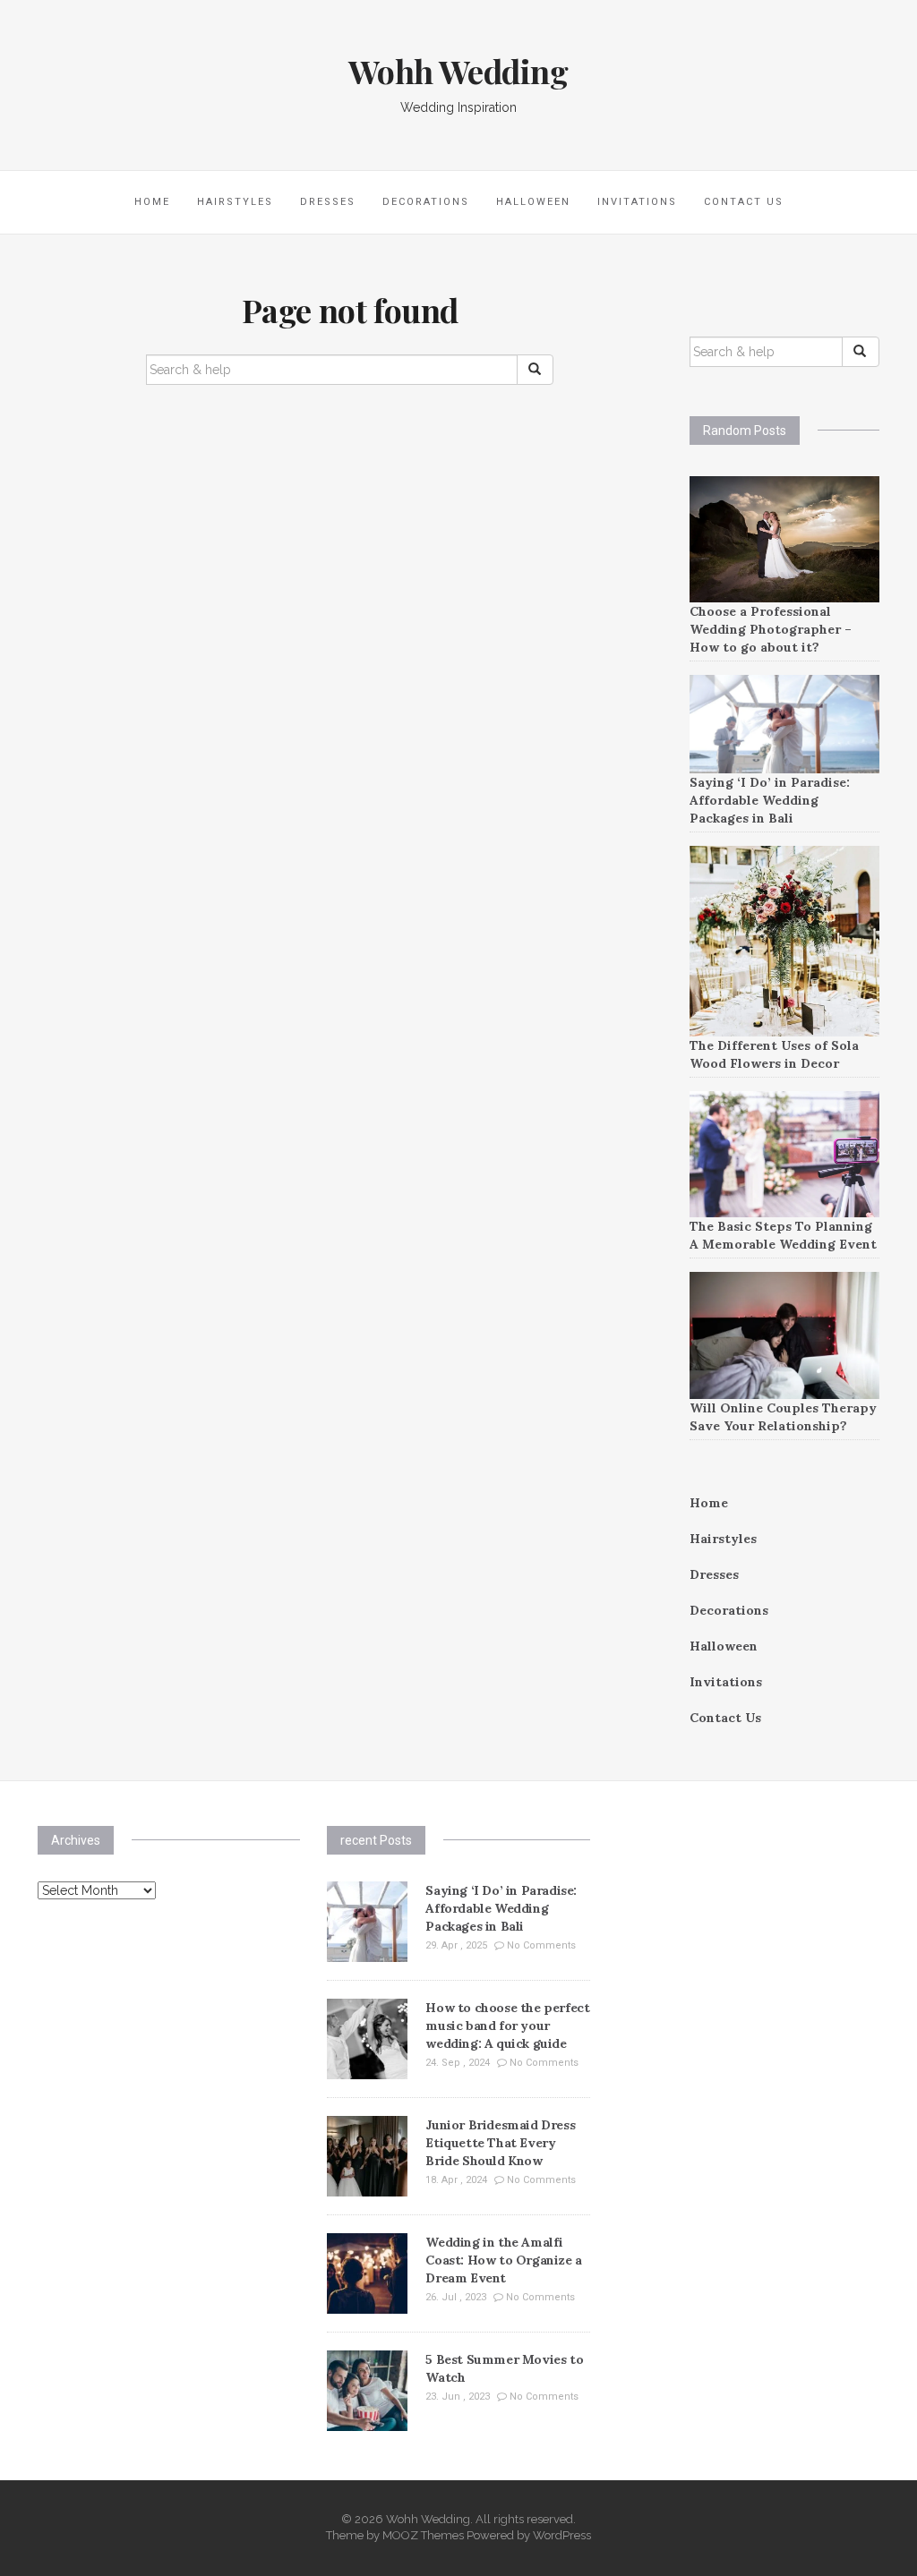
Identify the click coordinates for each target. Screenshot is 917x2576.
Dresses (328, 202)
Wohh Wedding (458, 71)
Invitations (637, 202)
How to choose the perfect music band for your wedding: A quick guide (507, 2026)
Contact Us (744, 202)
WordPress (562, 2535)
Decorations (426, 202)
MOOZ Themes (423, 2535)
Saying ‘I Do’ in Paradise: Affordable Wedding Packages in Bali (770, 800)
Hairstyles (235, 202)
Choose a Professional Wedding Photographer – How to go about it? (771, 629)
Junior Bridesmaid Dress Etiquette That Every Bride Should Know (500, 2143)
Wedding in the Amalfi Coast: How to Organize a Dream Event (503, 2260)
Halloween (533, 202)
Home (152, 202)
